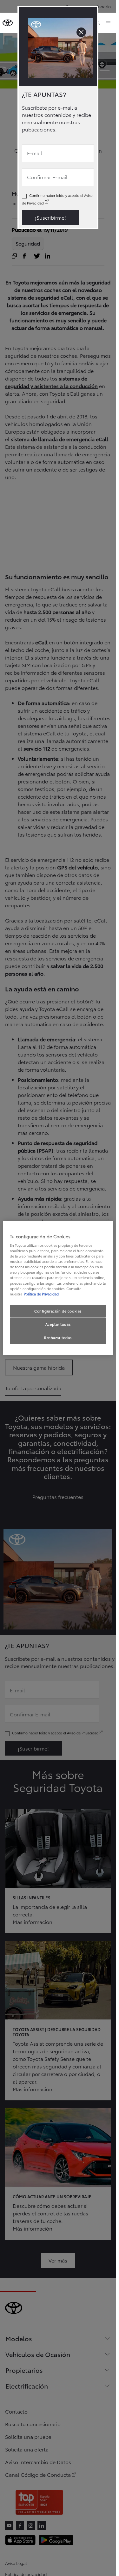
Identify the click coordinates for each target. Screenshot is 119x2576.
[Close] (81, 32)
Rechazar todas (58, 1337)
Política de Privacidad (41, 1294)
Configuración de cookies (58, 1311)
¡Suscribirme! (50, 217)
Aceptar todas (58, 1324)
